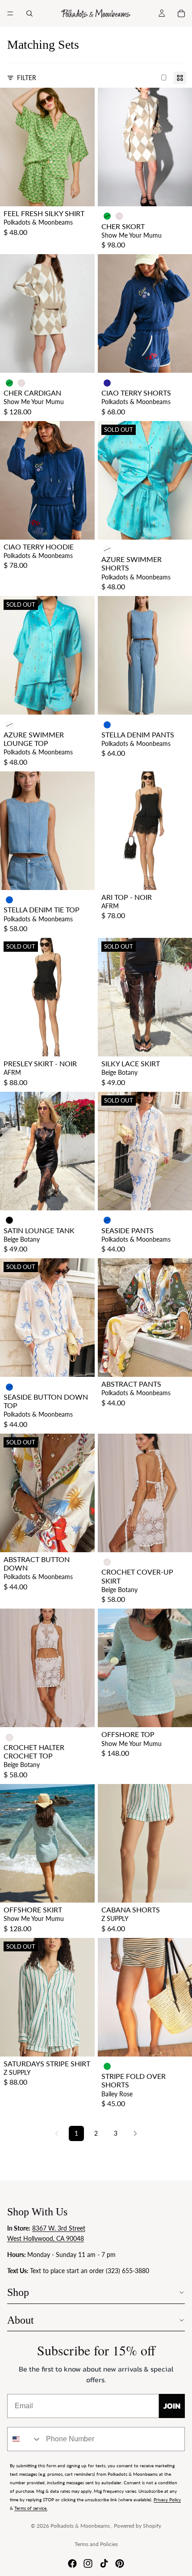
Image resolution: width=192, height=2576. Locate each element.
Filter (27, 78)
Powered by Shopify (138, 2526)
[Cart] (181, 13)
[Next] (135, 2133)
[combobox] (25, 2439)
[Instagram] (88, 2563)
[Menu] (10, 13)
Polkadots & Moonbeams (81, 2526)
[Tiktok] (104, 2563)
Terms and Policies (96, 2544)
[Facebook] (72, 2563)
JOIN (172, 2406)
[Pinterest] (120, 2563)
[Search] (29, 13)
